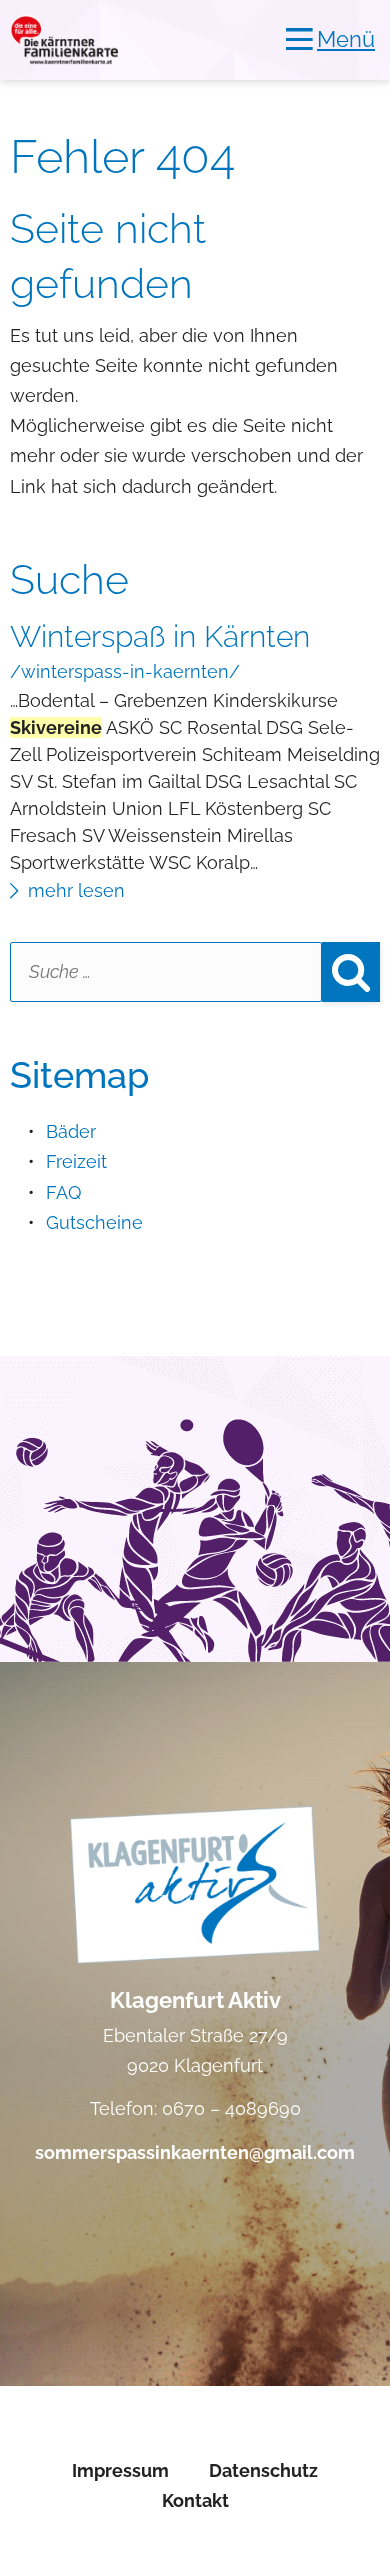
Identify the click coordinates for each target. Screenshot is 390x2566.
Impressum (120, 2470)
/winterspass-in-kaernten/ (125, 671)
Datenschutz (263, 2470)
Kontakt (195, 2500)
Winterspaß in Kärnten (160, 636)
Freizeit (76, 1161)
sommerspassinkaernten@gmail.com (195, 2152)
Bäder (71, 1131)
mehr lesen (76, 890)
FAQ (63, 1192)
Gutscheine (94, 1222)
